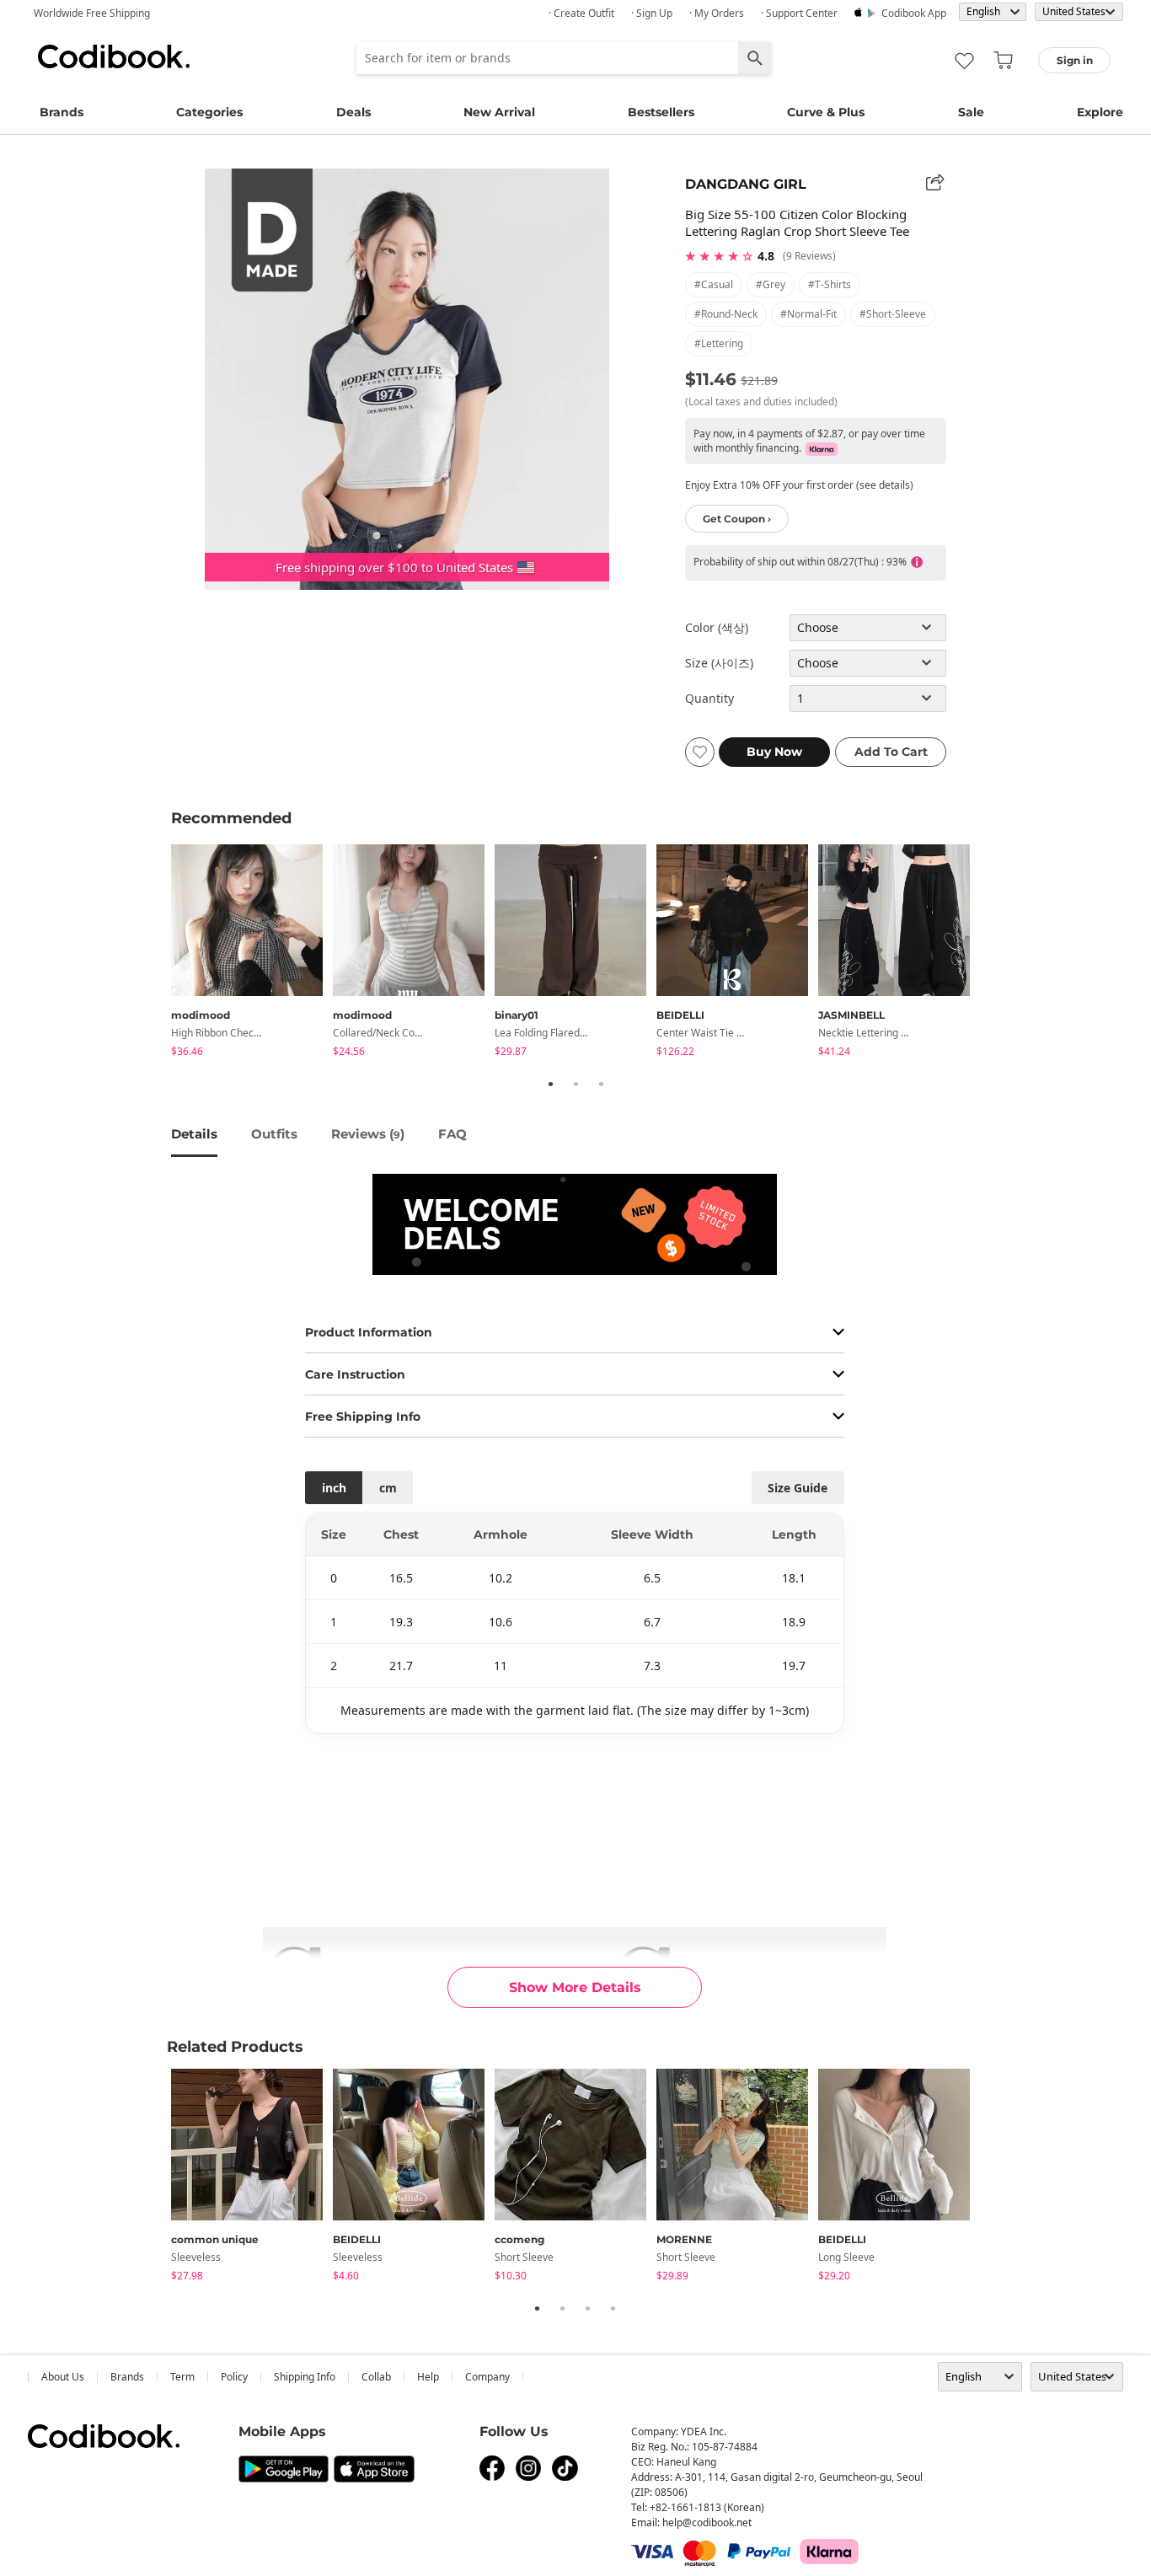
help (428, 2377)
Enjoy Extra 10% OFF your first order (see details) (799, 485)
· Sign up (652, 13)
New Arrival (499, 112)
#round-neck (726, 314)
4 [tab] (613, 2308)
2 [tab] (575, 1084)
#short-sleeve (893, 314)
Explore (1100, 112)
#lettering (719, 343)
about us (63, 2377)
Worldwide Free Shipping (92, 13)
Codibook (114, 56)
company (487, 2377)
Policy (234, 2377)
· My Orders (717, 13)
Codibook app (914, 13)
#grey (771, 284)
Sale (971, 112)
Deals (353, 112)
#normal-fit (808, 314)
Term (182, 2377)
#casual (714, 284)
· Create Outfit (581, 13)
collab (376, 2377)
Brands (62, 112)
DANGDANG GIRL (746, 184)
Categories (209, 112)
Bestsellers (661, 112)
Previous (158, 953)
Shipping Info (305, 2377)
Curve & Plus (826, 112)
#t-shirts (830, 284)
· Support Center (799, 13)
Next (993, 953)
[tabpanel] (252, 953)
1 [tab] (550, 1084)
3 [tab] (601, 1084)
